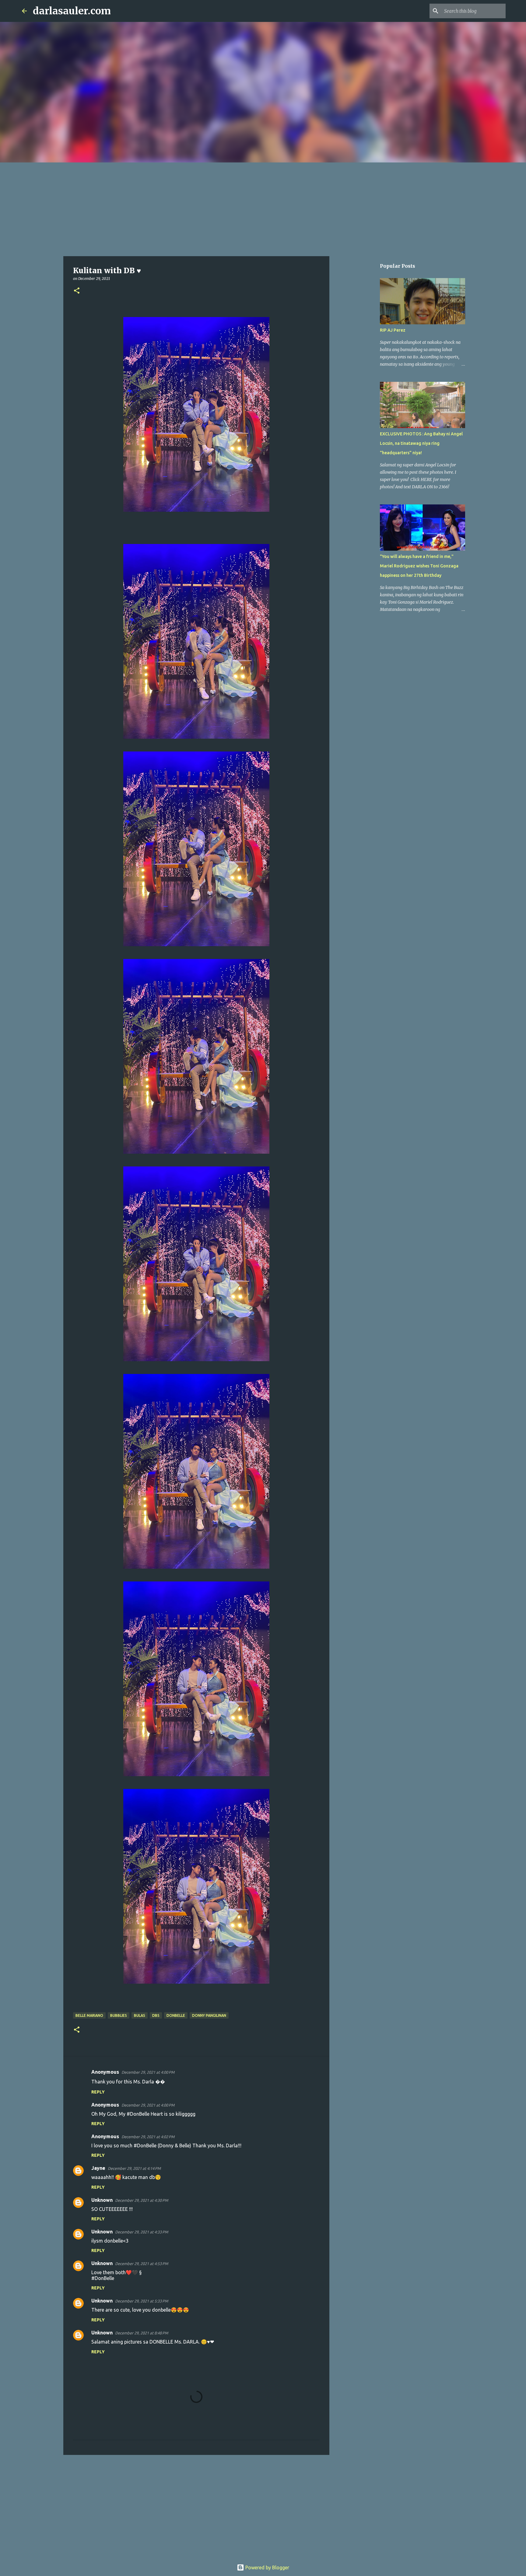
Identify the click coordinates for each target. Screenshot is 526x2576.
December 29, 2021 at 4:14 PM (134, 2168)
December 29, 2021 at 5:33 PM (142, 2301)
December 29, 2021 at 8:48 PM (142, 2333)
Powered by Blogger (267, 2567)
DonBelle (176, 2015)
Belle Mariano (89, 2015)
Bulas (140, 2015)
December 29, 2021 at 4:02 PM (148, 2137)
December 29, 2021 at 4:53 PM (142, 2264)
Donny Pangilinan (209, 2015)
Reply (98, 2092)
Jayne (98, 2168)
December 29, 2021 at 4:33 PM (142, 2232)
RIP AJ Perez (393, 330)
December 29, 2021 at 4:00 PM (148, 2072)
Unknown (102, 2200)
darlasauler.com (72, 11)
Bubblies (119, 2015)
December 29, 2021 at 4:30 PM (142, 2200)
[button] (77, 291)
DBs (156, 2015)
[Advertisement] (263, 208)
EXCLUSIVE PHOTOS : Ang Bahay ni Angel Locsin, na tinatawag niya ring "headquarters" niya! (421, 443)
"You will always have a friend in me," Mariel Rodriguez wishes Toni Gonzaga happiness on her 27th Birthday (419, 566)
